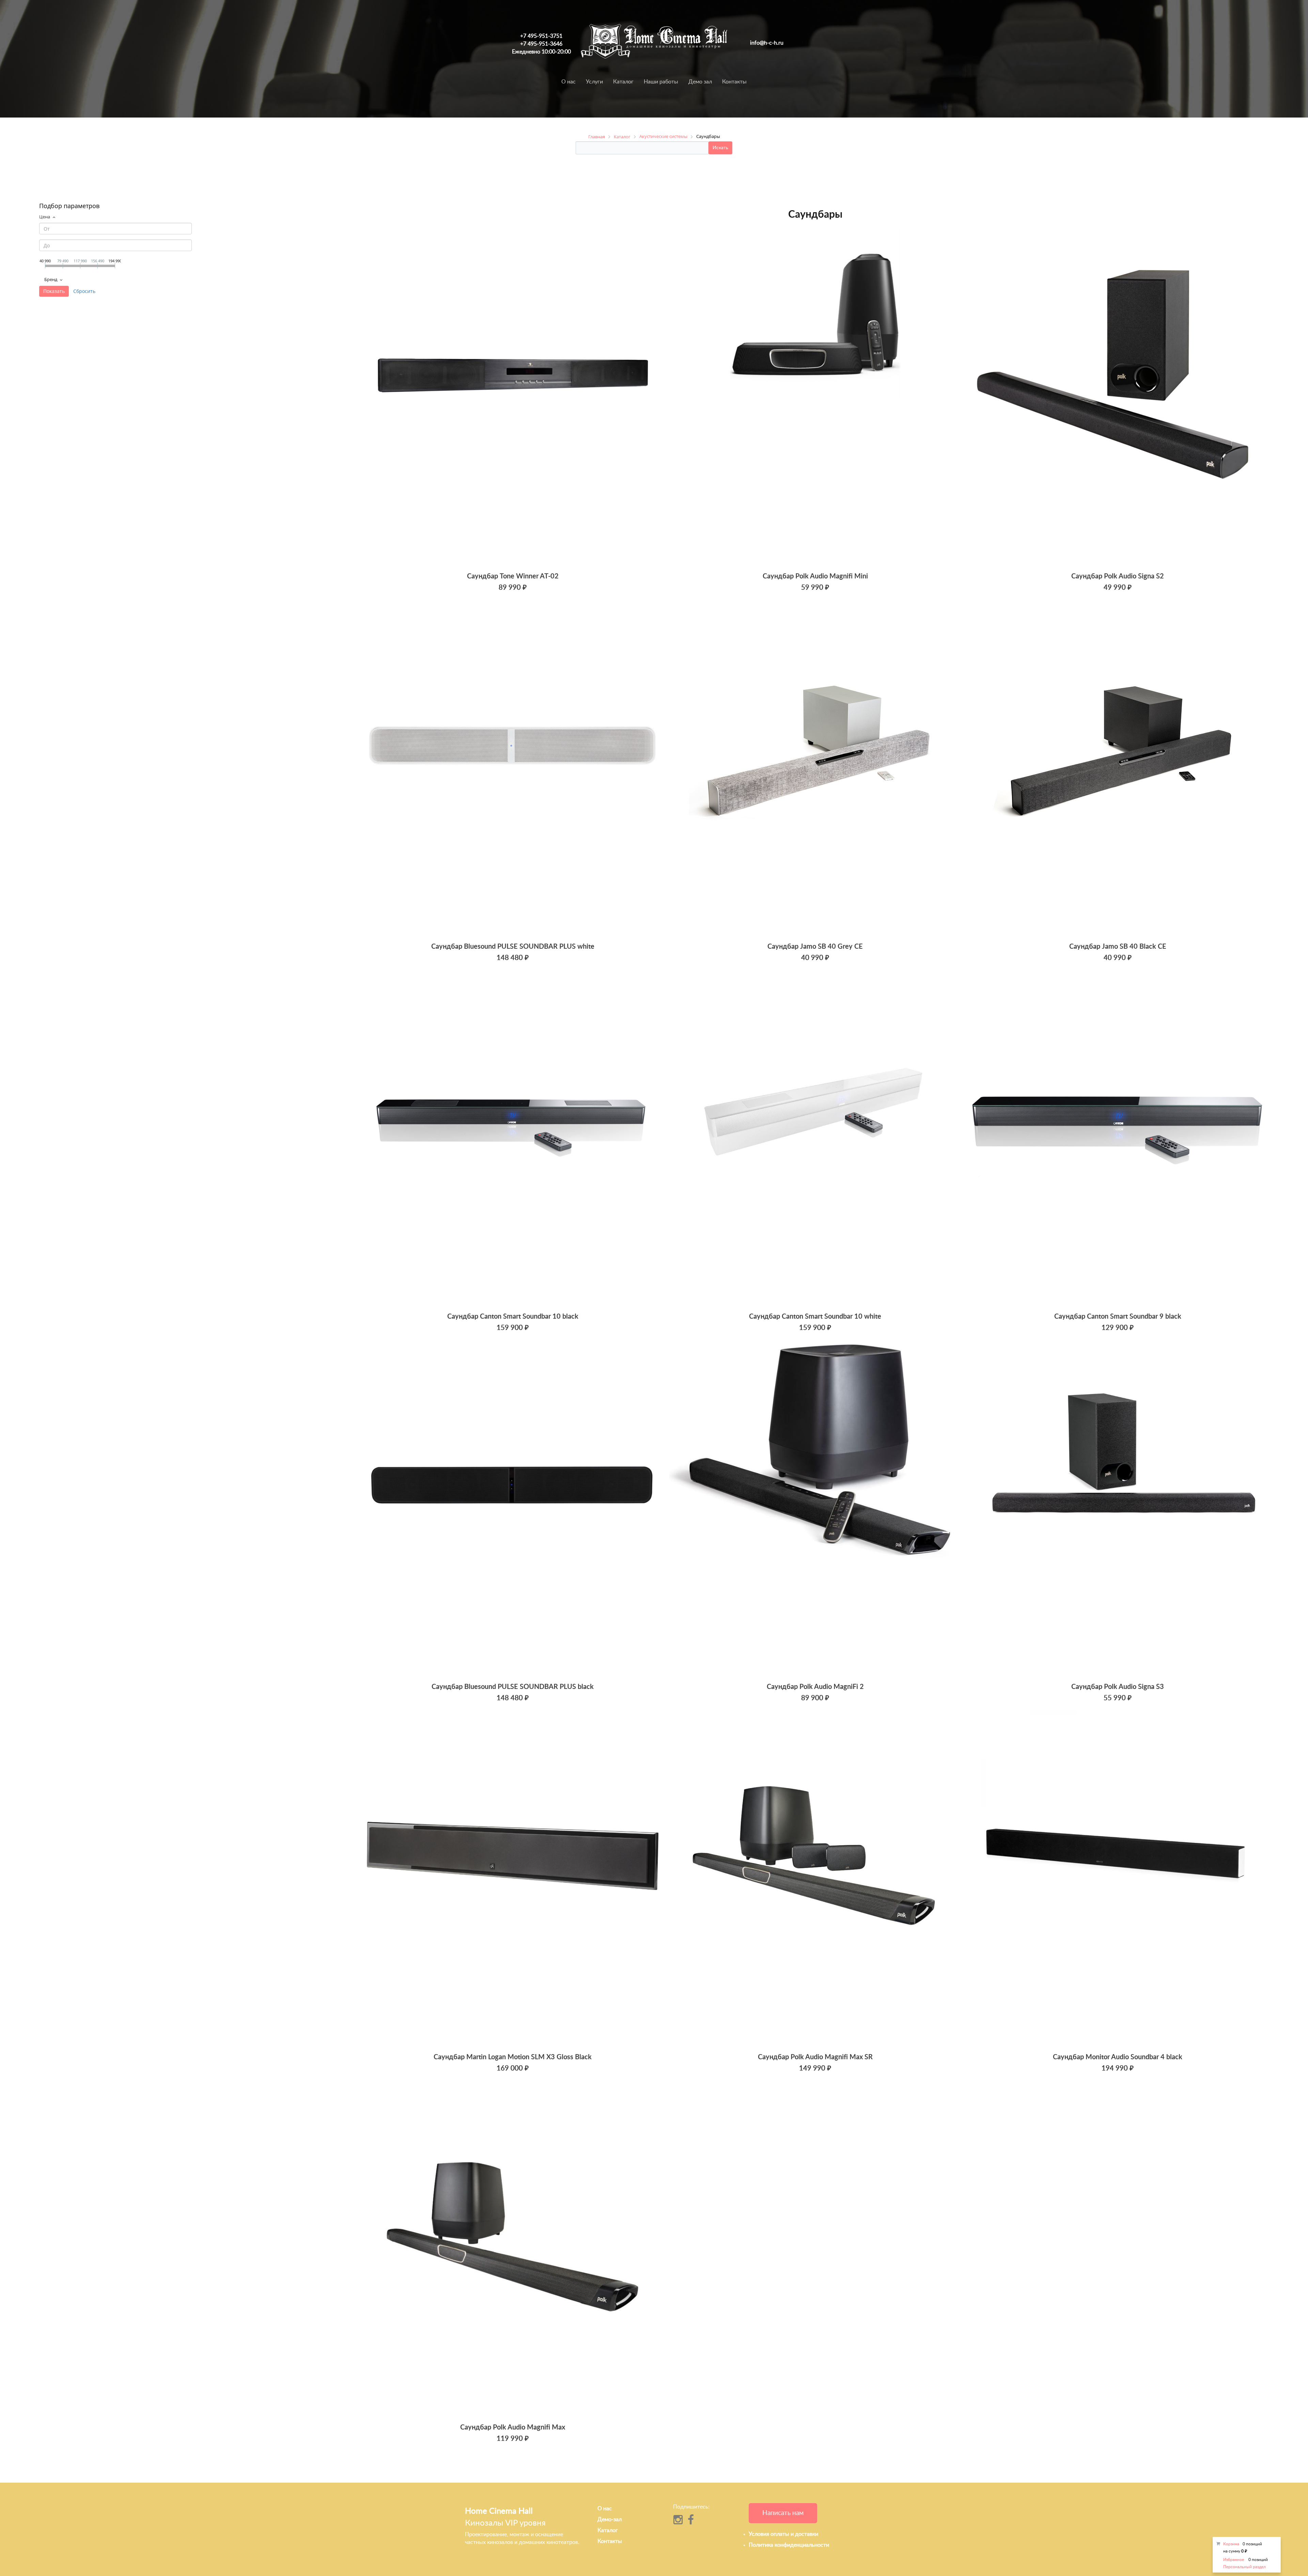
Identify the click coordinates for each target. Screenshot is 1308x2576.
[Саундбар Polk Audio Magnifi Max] (513, 2249)
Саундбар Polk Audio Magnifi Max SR (815, 2057)
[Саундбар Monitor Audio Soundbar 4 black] (1118, 1879)
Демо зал (700, 82)
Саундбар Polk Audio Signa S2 (1118, 576)
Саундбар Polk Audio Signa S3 (1118, 1687)
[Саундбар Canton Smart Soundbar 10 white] (815, 1139)
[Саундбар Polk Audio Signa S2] (1118, 398)
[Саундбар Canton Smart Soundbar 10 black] (513, 1139)
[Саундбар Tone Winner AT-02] (513, 398)
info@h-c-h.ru (767, 43)
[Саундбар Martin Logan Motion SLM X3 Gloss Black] (513, 1879)
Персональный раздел (1244, 2567)
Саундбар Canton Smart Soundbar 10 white (815, 1317)
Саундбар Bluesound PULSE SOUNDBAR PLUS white (513, 947)
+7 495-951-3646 (541, 44)
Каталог (623, 82)
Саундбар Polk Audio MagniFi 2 (815, 1687)
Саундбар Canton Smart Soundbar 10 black (513, 1317)
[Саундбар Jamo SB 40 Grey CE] (815, 769)
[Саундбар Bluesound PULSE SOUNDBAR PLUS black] (513, 1509)
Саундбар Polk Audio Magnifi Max (513, 2427)
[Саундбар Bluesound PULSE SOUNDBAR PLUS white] (513, 769)
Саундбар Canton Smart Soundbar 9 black (1118, 1317)
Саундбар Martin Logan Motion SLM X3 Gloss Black (513, 2057)
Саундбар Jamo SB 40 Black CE (1118, 947)
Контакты (734, 82)
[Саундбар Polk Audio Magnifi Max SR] (815, 1879)
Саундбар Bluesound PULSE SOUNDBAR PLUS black (513, 1687)
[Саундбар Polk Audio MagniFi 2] (815, 1509)
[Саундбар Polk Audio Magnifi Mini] (815, 398)
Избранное (1234, 2560)
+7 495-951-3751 (541, 36)
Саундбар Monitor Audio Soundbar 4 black (1118, 2057)
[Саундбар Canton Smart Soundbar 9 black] (1118, 1139)
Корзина (1231, 2544)
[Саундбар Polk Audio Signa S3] (1118, 1509)
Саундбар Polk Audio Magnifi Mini (815, 576)
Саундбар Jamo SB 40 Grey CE (815, 947)
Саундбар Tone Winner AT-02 (513, 576)
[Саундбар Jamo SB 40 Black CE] (1118, 769)
